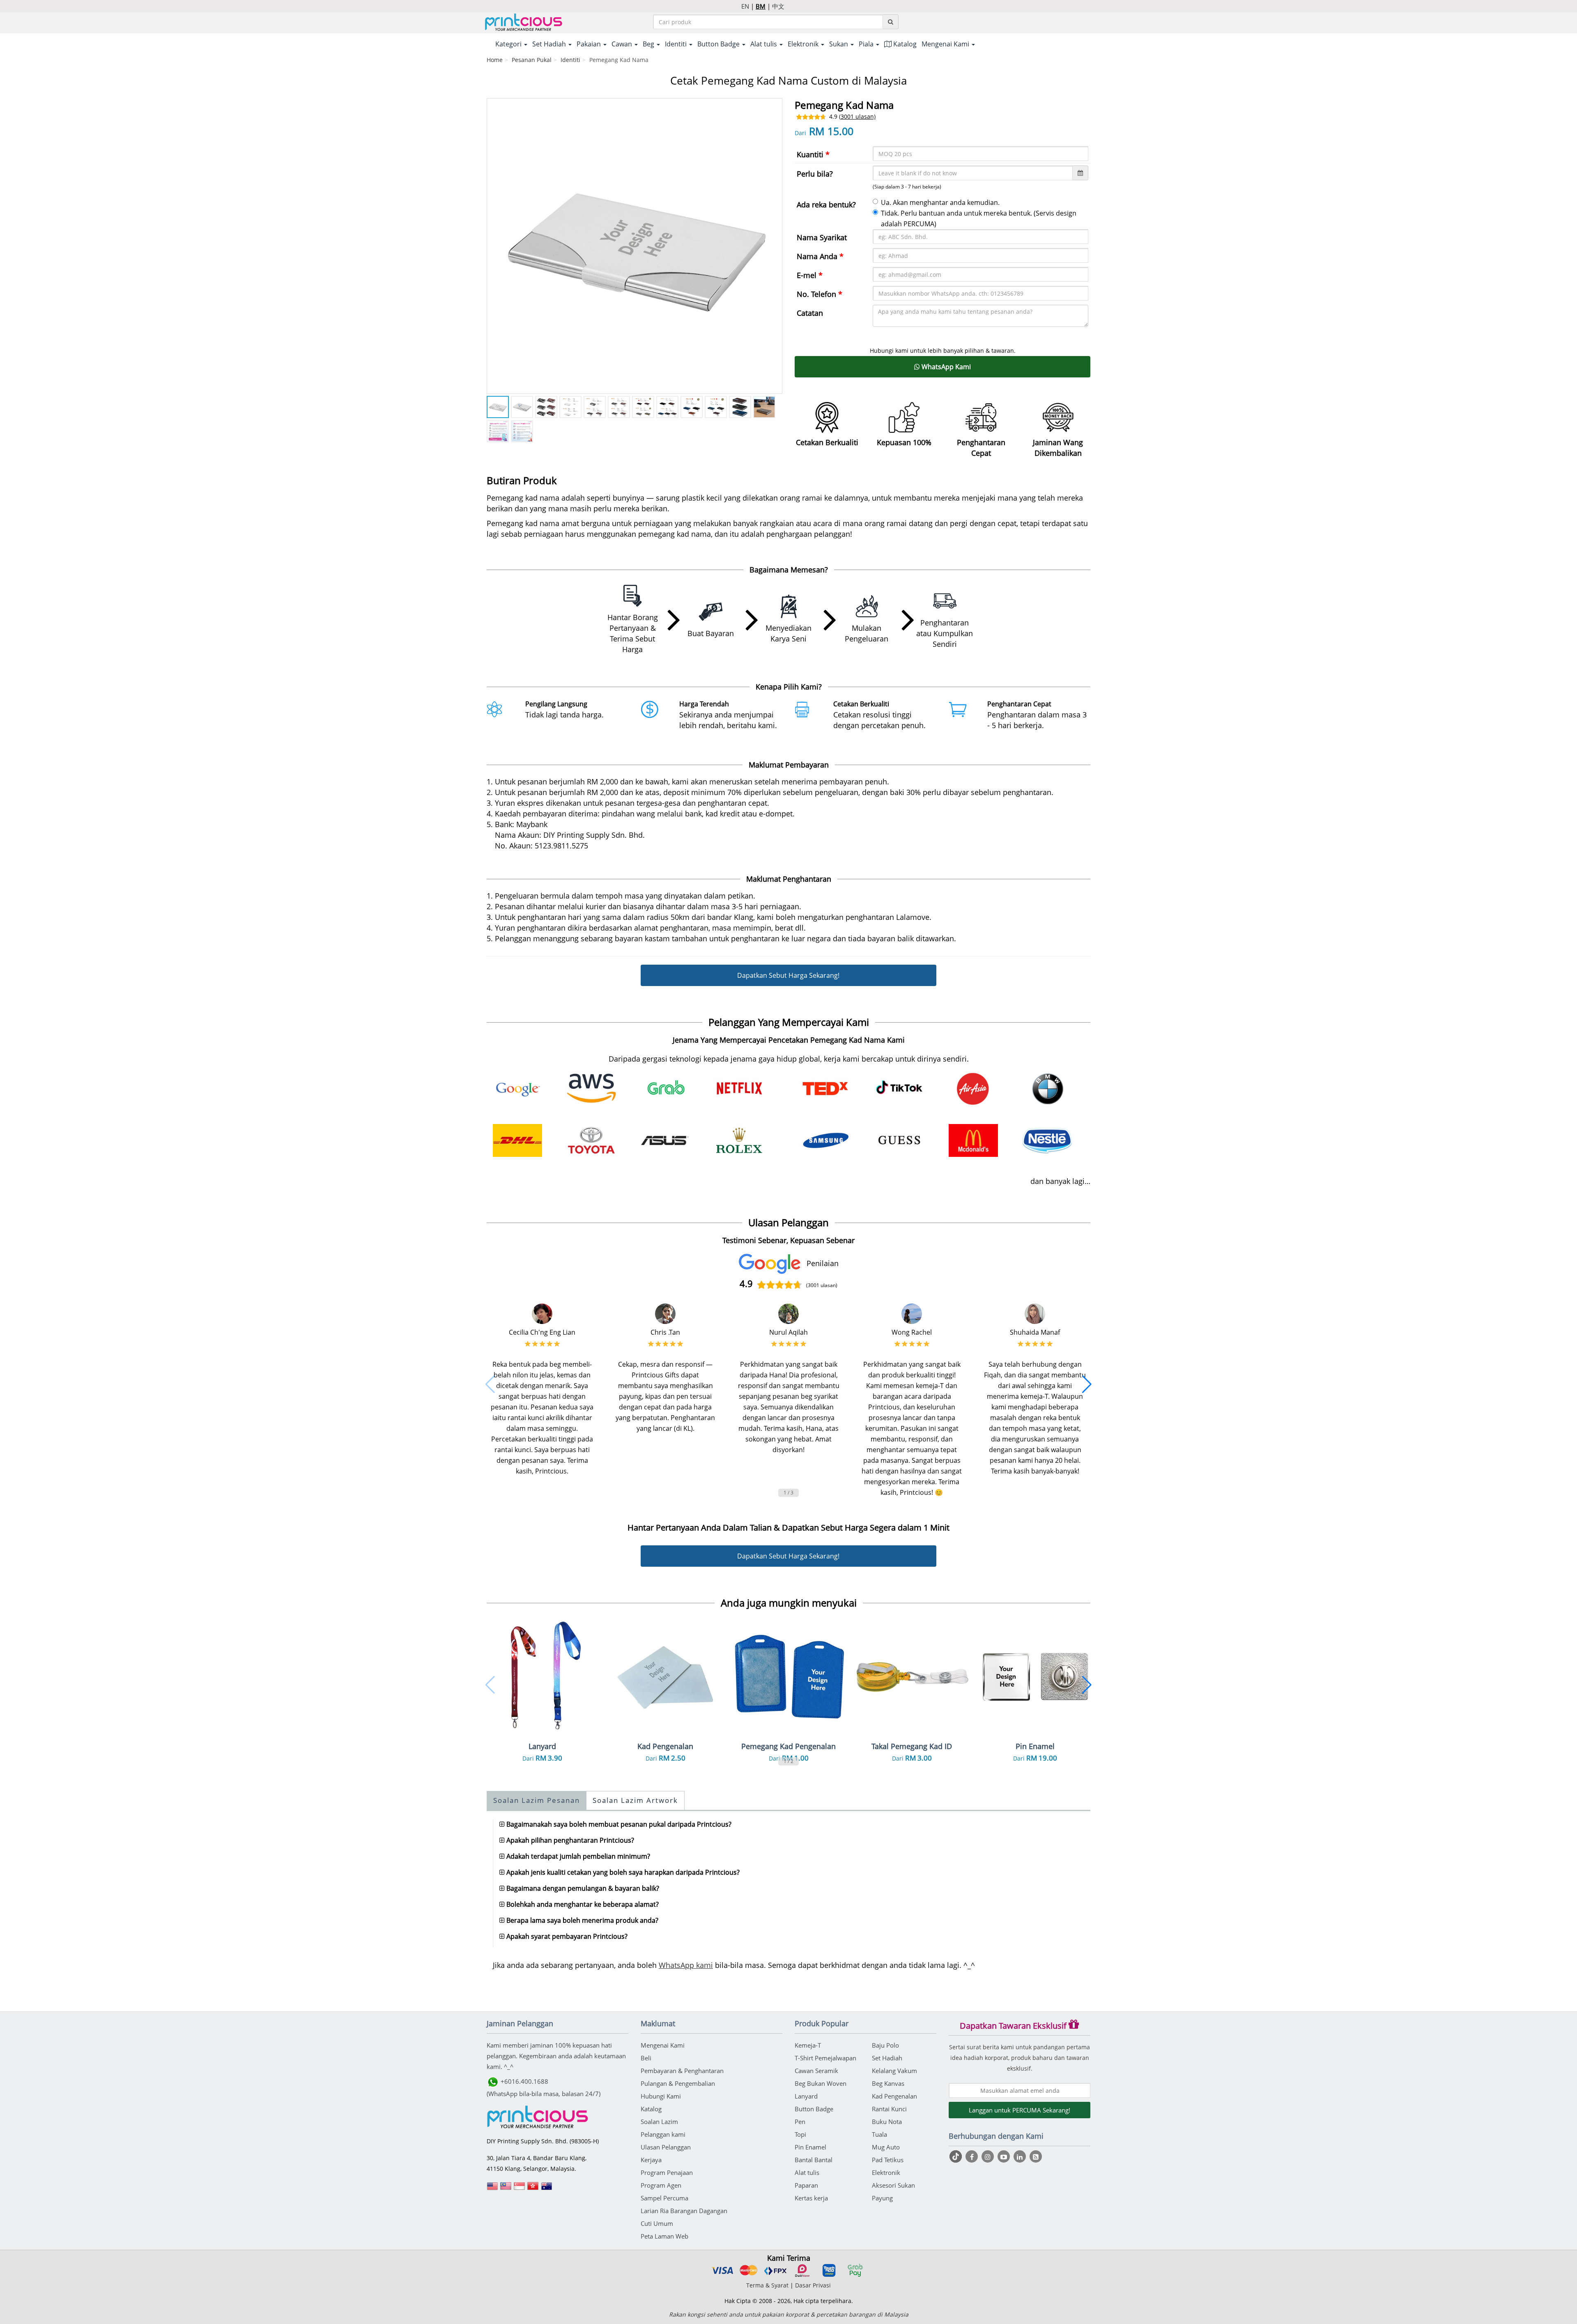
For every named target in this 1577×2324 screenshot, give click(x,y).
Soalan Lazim (659, 2122)
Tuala (879, 2134)
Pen (800, 2122)
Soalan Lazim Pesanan (537, 1800)
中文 (778, 6)
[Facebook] (973, 2156)
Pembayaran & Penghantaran (682, 2071)
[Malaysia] (506, 2189)
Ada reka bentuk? (826, 205)
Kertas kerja (811, 2198)
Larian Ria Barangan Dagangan (684, 2211)
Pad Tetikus (888, 2160)
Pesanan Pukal (532, 60)
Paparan (806, 2185)
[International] (492, 2189)
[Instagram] (989, 2156)
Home (495, 60)
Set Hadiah (887, 2058)
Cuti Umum (657, 2223)
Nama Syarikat (822, 237)
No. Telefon (820, 294)
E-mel (810, 275)
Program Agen (661, 2185)
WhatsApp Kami (945, 367)
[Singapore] (520, 2189)
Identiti (570, 60)
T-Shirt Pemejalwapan (825, 2058)
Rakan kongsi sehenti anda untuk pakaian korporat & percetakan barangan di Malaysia (789, 2314)
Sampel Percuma (664, 2198)
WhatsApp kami (686, 1965)
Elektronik (886, 2172)
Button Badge (814, 2109)
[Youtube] (1005, 2156)
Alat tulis (807, 2172)
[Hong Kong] (533, 2189)
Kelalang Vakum (894, 2071)
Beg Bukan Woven (821, 2083)
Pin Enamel (810, 2147)
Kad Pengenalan (894, 2096)
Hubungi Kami (661, 2096)
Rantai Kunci (889, 2109)
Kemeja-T (808, 2045)
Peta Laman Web (664, 2236)
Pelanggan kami (663, 2134)
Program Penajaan (667, 2172)
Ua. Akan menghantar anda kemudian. (940, 202)
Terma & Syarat (767, 2285)
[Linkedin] (1021, 2156)
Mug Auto (886, 2147)
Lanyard (806, 2096)
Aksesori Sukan (893, 2185)
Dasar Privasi (813, 2285)
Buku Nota (887, 2122)
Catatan (810, 313)
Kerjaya (651, 2160)
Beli (646, 2058)
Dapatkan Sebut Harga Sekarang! (788, 975)
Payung (882, 2198)
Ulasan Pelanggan (666, 2147)
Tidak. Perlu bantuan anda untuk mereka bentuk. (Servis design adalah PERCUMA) (979, 218)
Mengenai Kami (663, 2045)
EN (745, 6)
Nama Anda (820, 256)
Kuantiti (813, 154)
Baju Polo (885, 2045)
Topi (800, 2134)
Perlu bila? (815, 174)
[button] (490, 1384)
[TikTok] (957, 2156)
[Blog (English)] (1036, 2157)
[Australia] (547, 2189)
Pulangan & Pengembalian (678, 2083)
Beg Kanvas (888, 2083)
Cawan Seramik (816, 2071)
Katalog (904, 44)
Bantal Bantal (814, 2160)
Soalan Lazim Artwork (635, 1800)
